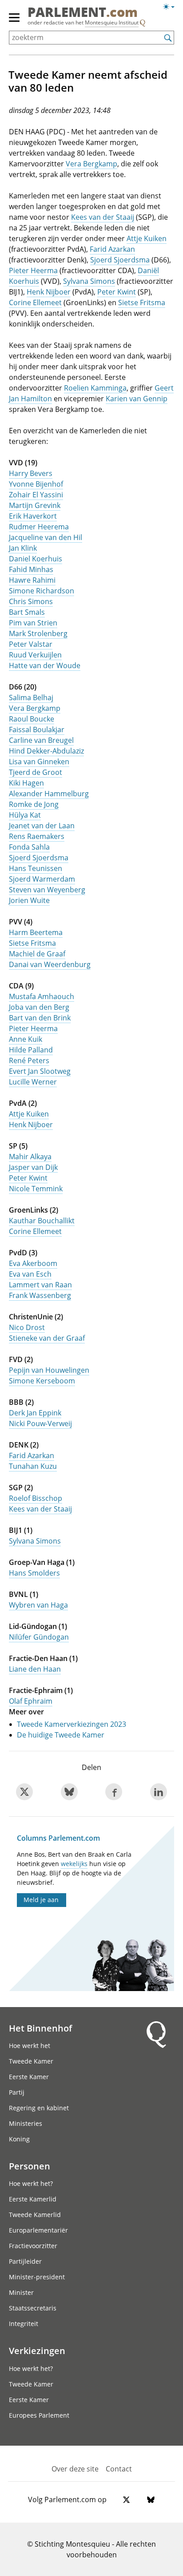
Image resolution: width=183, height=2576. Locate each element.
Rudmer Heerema (39, 527)
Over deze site (75, 2469)
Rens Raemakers (37, 836)
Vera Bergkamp (91, 164)
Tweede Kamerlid (35, 2215)
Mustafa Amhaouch (42, 996)
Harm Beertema (36, 932)
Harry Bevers (31, 473)
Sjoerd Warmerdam (42, 879)
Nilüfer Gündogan (39, 1637)
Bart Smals (27, 612)
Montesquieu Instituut (112, 22)
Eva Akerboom (33, 1263)
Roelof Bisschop (36, 1498)
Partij (17, 2092)
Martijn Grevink (35, 505)
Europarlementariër (38, 2230)
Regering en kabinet (39, 2108)
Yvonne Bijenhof (36, 484)
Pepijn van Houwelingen (49, 1370)
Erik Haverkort (33, 516)
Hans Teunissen (36, 868)
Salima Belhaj (31, 697)
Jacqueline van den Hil (46, 537)
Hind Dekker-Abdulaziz (46, 751)
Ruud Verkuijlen (35, 655)
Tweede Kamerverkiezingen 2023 (72, 1724)
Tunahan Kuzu (33, 1466)
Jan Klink (23, 548)
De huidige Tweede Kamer (61, 1735)
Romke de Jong (34, 804)
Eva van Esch (30, 1274)
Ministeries (26, 2123)
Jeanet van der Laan (42, 826)
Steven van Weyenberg (47, 890)
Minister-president (37, 2277)
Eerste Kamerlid (33, 2199)
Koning (19, 2139)
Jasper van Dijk (33, 1167)
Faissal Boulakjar (37, 730)
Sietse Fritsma (142, 302)
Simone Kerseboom (42, 1381)
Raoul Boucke (32, 719)
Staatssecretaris (33, 2308)
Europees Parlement (39, 2415)
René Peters (29, 1060)
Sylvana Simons (89, 281)
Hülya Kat (25, 815)
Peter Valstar (31, 644)
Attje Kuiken (147, 238)
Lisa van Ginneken (39, 762)
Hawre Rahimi (32, 580)
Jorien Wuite (29, 900)
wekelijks (74, 1864)
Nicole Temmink (36, 1189)
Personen (30, 2166)
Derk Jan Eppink (35, 1413)
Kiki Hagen (26, 783)
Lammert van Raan (40, 1285)
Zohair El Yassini (36, 495)
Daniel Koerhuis (36, 559)
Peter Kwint (117, 292)
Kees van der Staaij (103, 217)
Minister (21, 2292)
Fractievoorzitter (33, 2246)
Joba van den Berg (39, 1007)
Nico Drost (27, 1327)
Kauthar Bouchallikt (42, 1221)
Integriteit (24, 2324)
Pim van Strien (33, 623)
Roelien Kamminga (95, 388)
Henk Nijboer (49, 292)
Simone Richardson (42, 591)
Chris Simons (31, 601)
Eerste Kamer (29, 2077)
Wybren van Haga (38, 1605)
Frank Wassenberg (40, 1295)
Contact (119, 2469)
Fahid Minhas (31, 569)
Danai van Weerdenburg (50, 964)
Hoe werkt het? (31, 2183)
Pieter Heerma (33, 270)
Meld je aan (41, 1900)
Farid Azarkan (112, 249)
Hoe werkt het (30, 2046)
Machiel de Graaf (37, 954)
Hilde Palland (31, 1050)
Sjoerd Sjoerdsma (120, 260)
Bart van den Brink (40, 1018)
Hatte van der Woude (45, 665)
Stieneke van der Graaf (47, 1338)
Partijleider (25, 2261)
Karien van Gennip (137, 399)
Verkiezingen (37, 2350)
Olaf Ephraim (31, 1701)
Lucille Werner (33, 1082)
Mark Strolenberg (38, 633)
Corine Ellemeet (35, 302)
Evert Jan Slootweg (40, 1071)
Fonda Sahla (29, 847)
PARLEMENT (83, 13)
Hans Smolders (34, 1573)
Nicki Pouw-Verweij (40, 1423)
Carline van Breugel (41, 740)
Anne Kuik (26, 1039)
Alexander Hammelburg (49, 794)
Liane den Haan (35, 1669)
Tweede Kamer (31, 2061)
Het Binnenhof (40, 2028)
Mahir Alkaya (30, 1157)
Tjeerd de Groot (36, 772)
